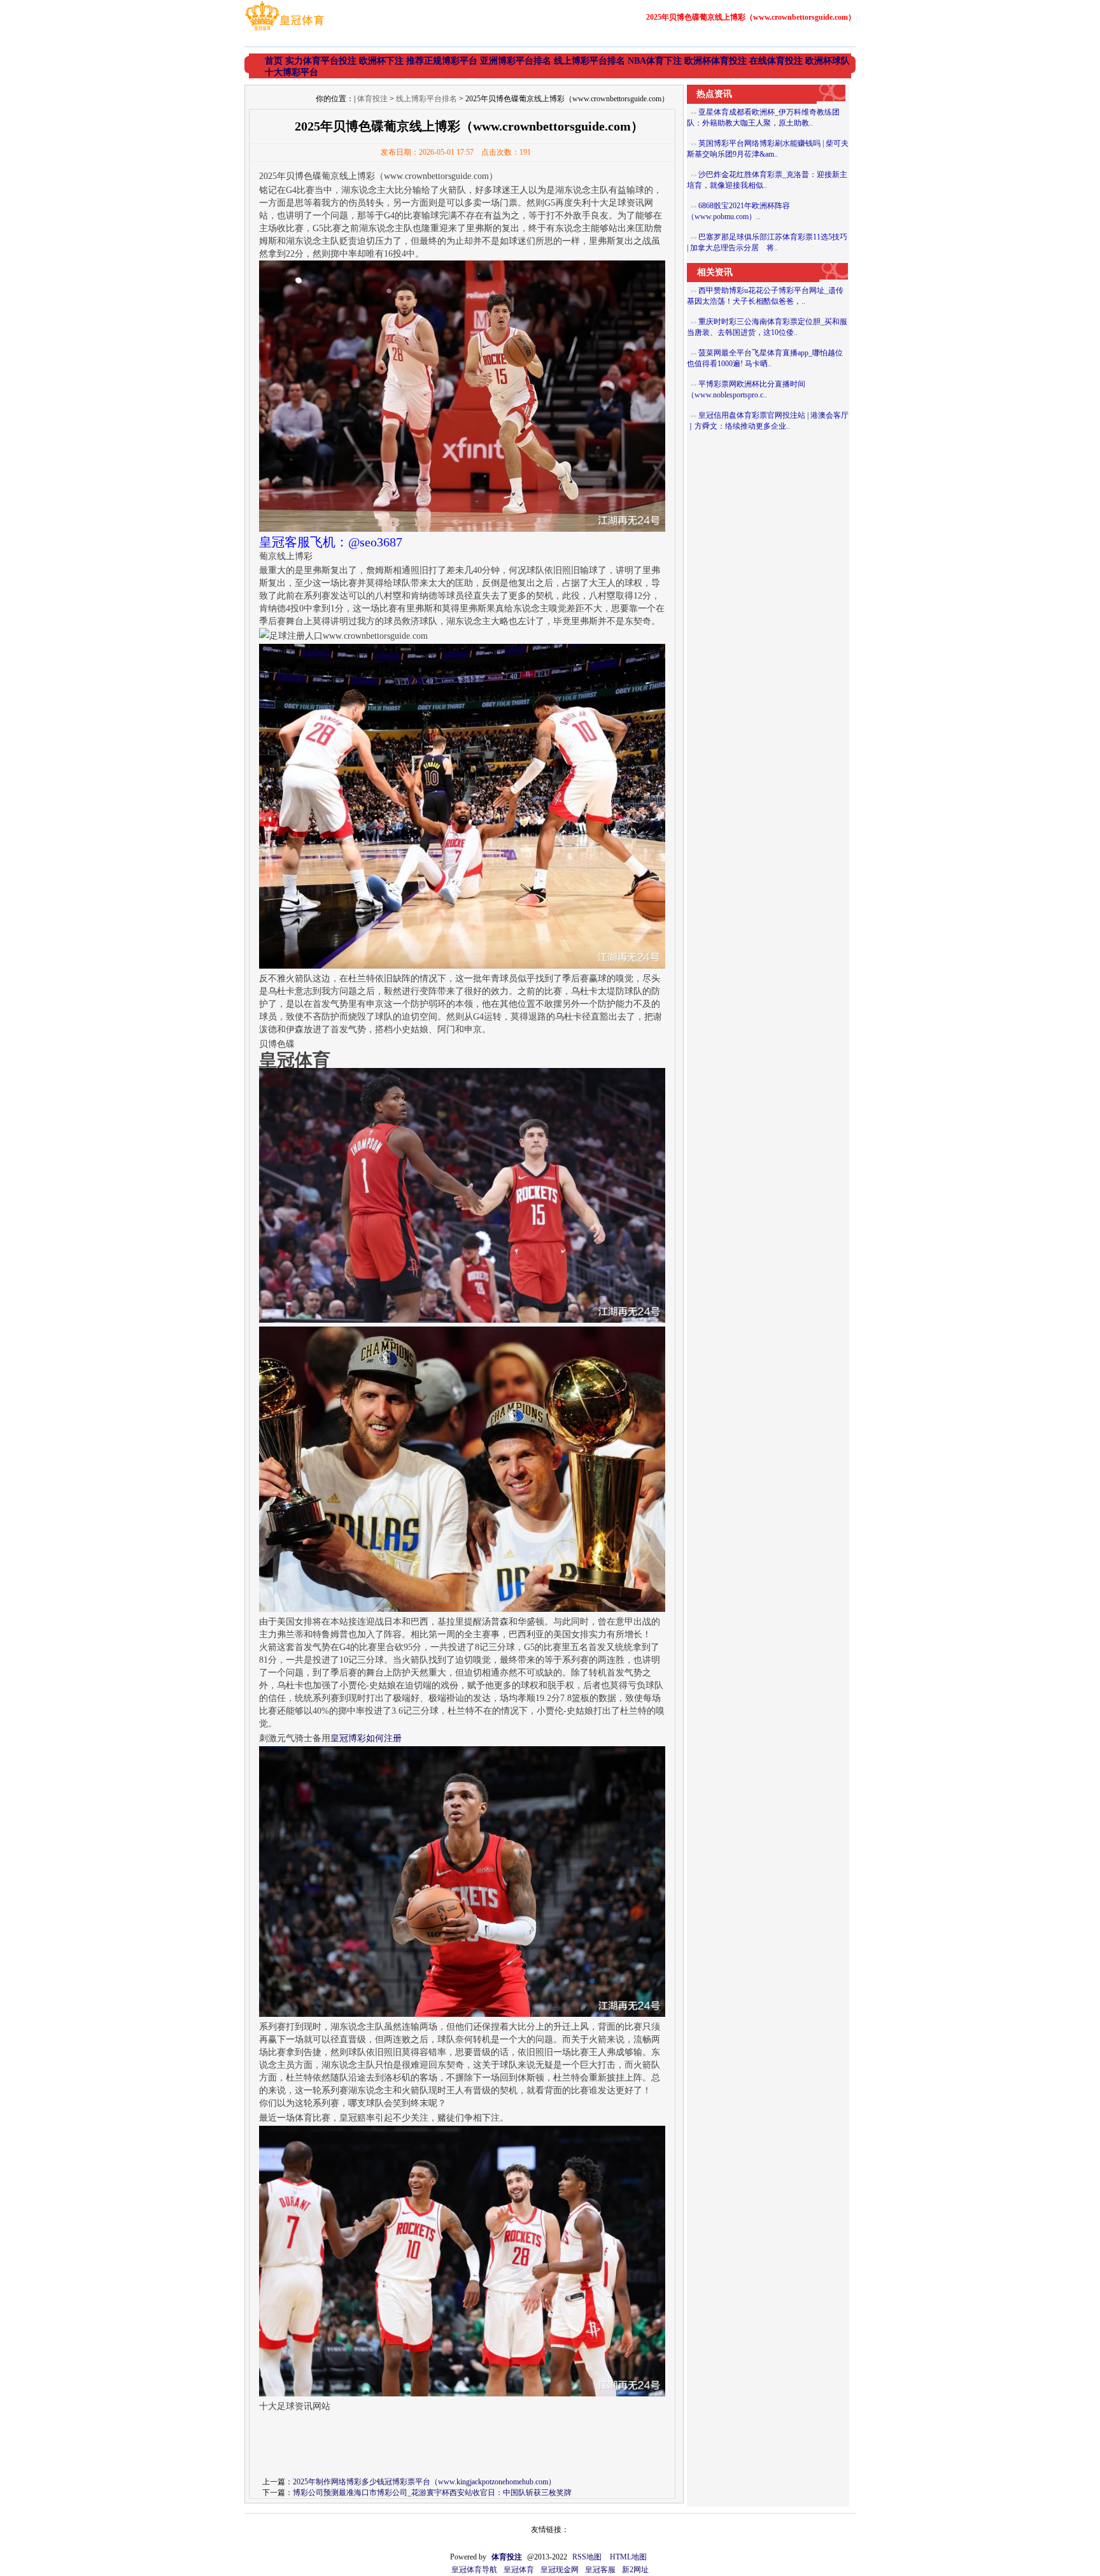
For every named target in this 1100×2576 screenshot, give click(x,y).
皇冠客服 (600, 2570)
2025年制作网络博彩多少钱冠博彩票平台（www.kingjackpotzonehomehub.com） (424, 2482)
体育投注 (372, 99)
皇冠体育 (519, 2570)
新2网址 (635, 2570)
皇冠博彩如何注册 (366, 1738)
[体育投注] (284, 31)
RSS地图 (587, 2557)
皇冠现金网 (560, 2570)
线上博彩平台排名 (427, 99)
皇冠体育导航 (474, 2570)
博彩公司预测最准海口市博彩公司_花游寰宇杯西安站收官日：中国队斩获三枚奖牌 (432, 2493)
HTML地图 (628, 2557)
